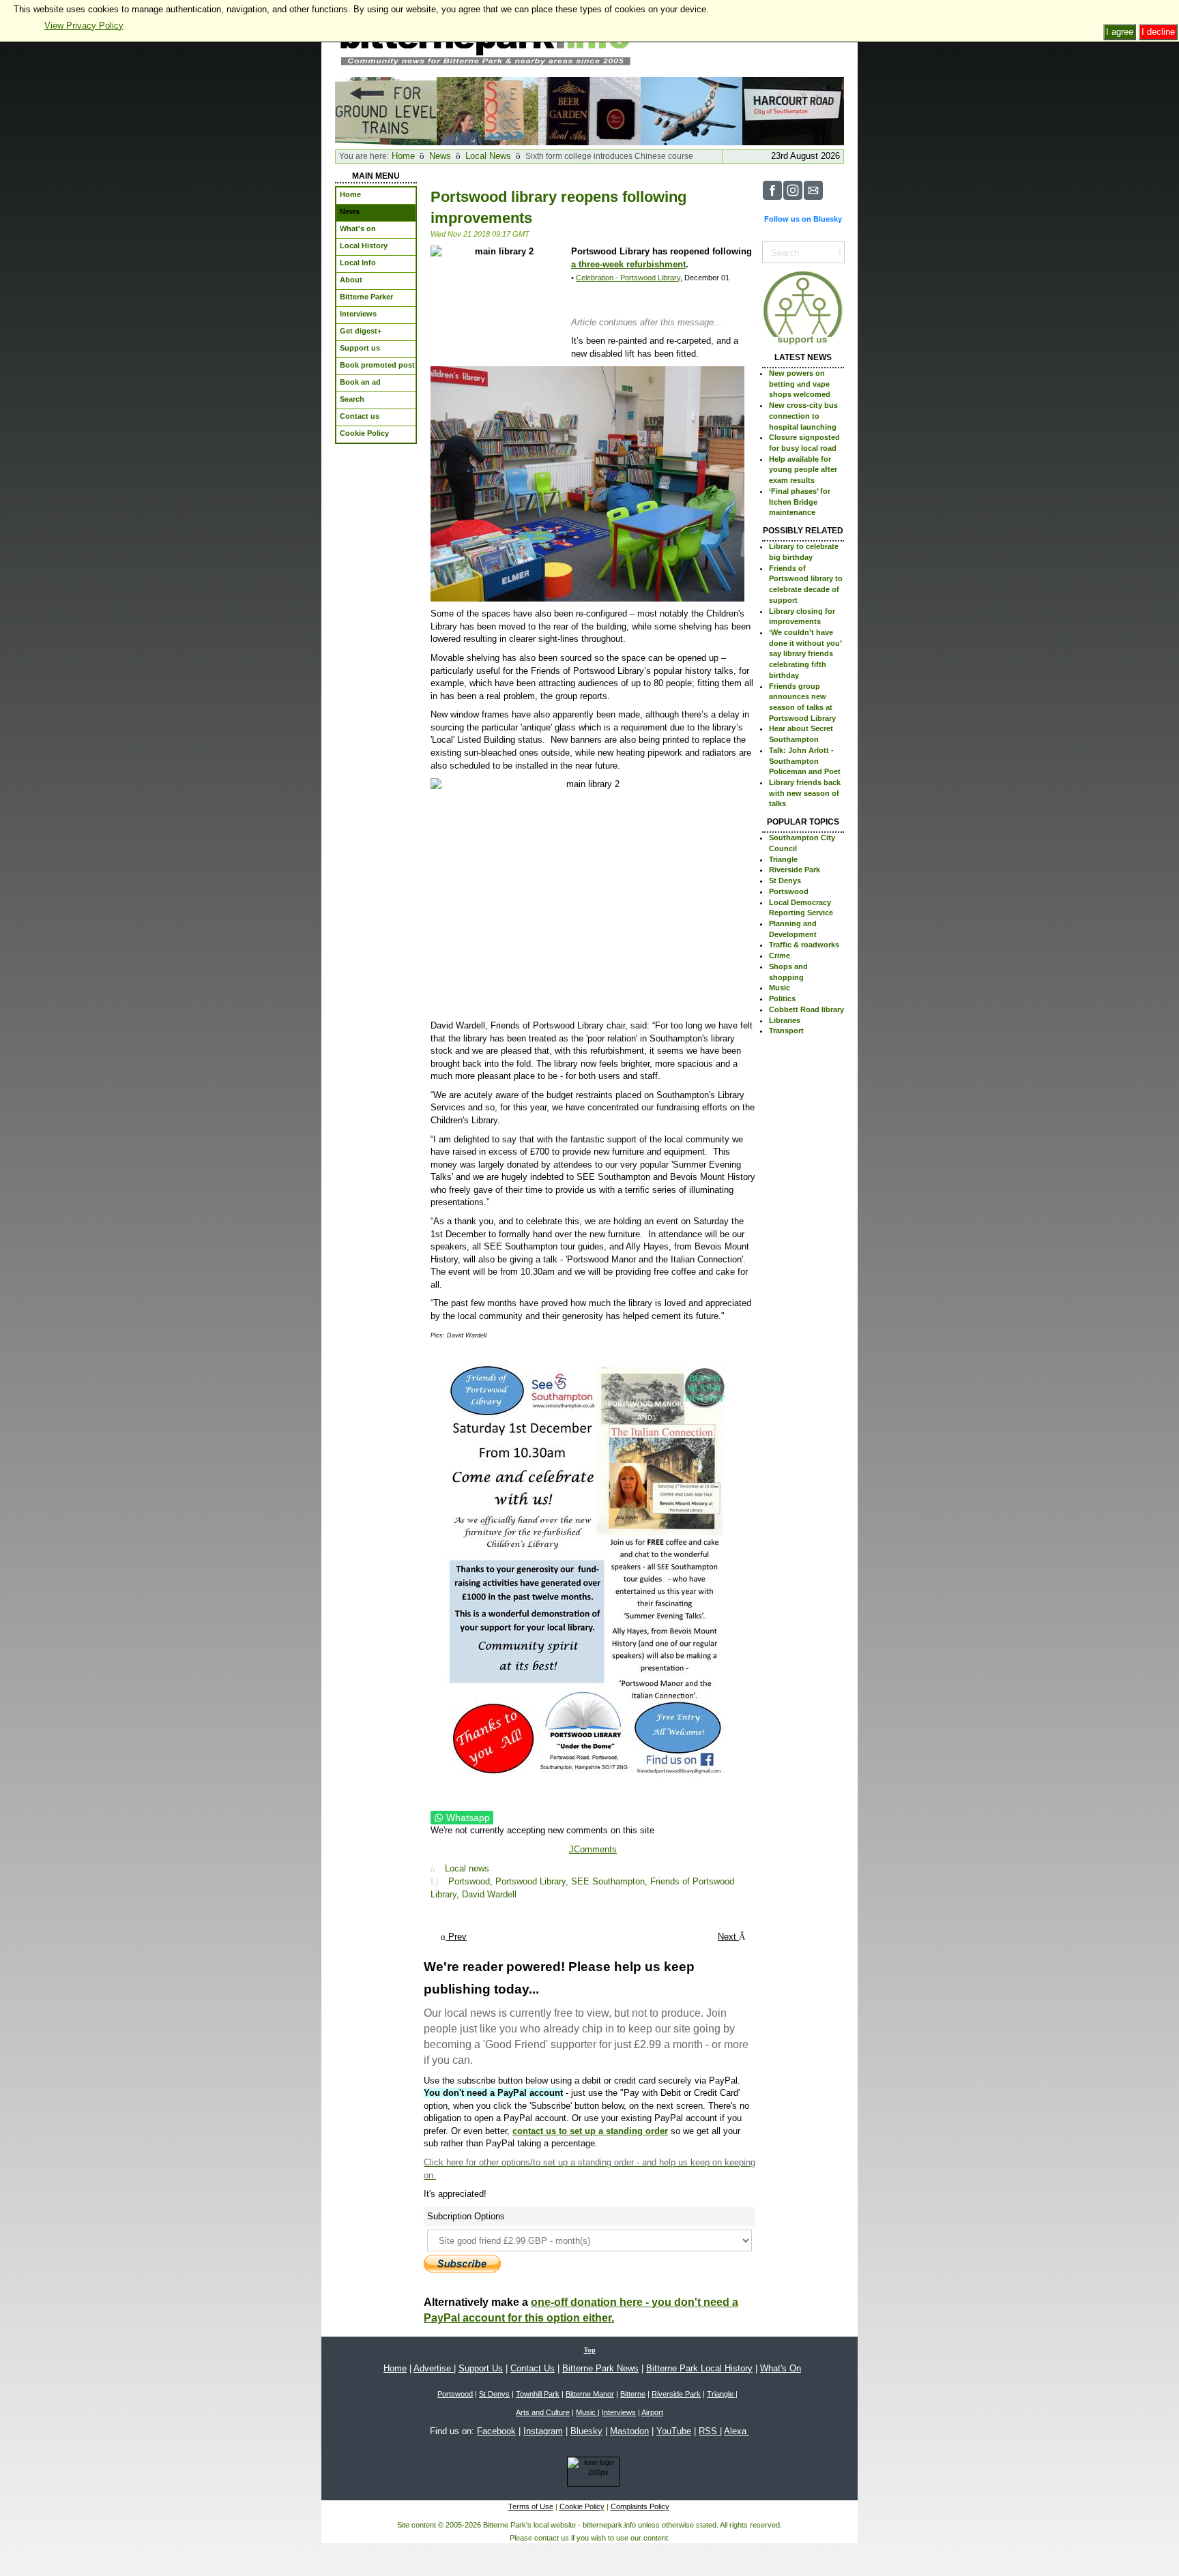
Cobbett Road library (806, 1009)
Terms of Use (531, 2506)
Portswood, (472, 1881)
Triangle (783, 859)
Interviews (619, 2412)
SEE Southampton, (611, 1881)
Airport (652, 2412)
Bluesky (586, 2431)
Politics (782, 998)
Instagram (543, 2431)
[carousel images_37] (692, 110)
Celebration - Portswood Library (628, 278)
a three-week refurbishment (628, 264)
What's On (781, 2368)
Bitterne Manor (590, 2394)
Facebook (496, 2431)
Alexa (737, 2431)
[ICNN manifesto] (590, 2474)
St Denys (785, 880)
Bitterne (633, 2394)
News (440, 156)
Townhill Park (538, 2394)
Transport (786, 1031)
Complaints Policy (640, 2506)
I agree (1120, 32)
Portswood (789, 891)
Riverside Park (795, 870)
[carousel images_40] (386, 110)
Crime (780, 956)
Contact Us (533, 2368)
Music (780, 988)
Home (403, 156)
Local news (467, 1869)
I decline (1158, 32)
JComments (593, 1849)
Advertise (434, 2368)
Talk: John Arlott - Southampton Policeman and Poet (805, 761)
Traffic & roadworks (804, 945)
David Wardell (489, 1894)
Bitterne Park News (600, 2368)
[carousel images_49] (793, 110)
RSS (709, 2431)
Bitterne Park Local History (699, 2368)
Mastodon (629, 2431)
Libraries (785, 1020)
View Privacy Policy (84, 26)
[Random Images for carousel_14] (589, 110)
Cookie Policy (582, 2506)
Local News (488, 156)
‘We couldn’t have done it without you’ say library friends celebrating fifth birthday (805, 654)
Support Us (481, 2368)
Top (590, 2350)
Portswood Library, (533, 1881)
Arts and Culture (543, 2412)
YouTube (674, 2431)
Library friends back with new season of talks (805, 793)
